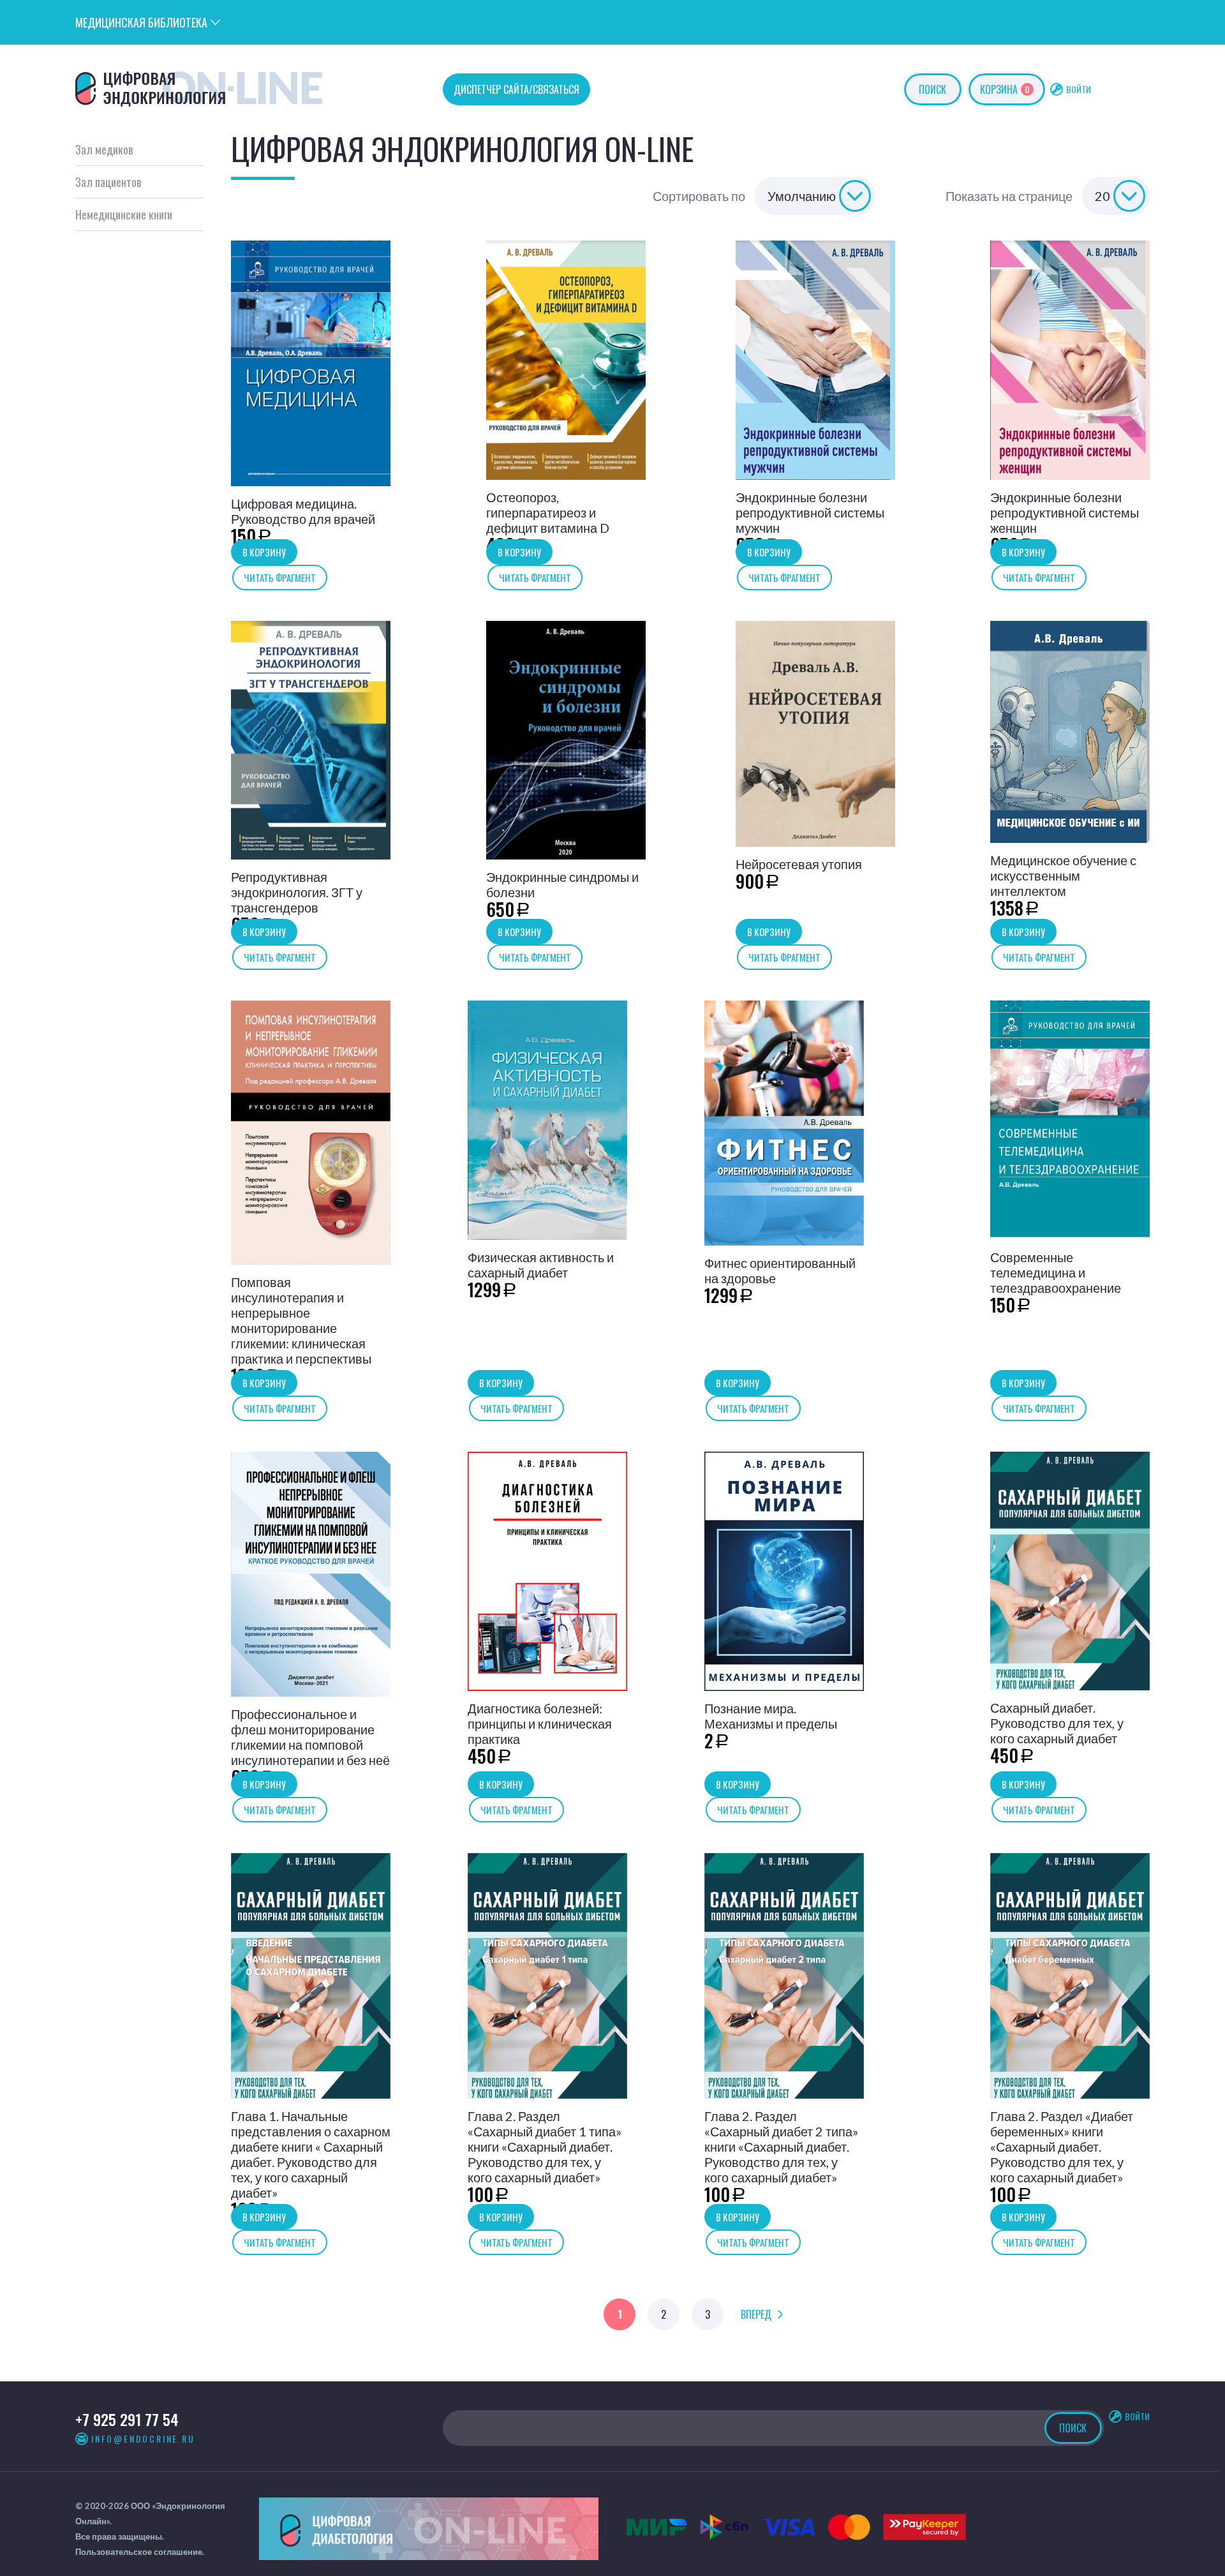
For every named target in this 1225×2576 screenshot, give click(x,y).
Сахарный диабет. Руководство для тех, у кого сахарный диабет (1057, 1723)
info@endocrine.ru (143, 2439)
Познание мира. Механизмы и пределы (771, 1716)
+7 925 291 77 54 (127, 2419)
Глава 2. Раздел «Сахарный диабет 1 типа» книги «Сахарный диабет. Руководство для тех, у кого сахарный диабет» (545, 2147)
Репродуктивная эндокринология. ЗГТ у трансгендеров (297, 892)
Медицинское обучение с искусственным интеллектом (1063, 875)
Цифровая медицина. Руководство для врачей (303, 511)
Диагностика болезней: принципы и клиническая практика (540, 1724)
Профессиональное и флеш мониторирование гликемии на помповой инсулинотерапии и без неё (310, 1737)
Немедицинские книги (124, 214)
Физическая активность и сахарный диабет (541, 1265)
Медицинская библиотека (141, 22)
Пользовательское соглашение (139, 2552)
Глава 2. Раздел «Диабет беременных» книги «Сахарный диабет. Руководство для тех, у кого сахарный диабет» (1062, 2147)
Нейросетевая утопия (799, 864)
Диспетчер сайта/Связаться (516, 89)
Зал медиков (104, 149)
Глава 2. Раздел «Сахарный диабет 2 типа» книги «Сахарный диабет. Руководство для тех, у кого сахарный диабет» (781, 2147)
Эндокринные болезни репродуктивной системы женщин (1065, 512)
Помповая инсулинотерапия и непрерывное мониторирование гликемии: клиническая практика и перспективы (301, 1320)
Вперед (756, 2314)
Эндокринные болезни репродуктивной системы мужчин (810, 512)
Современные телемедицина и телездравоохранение (1056, 1272)
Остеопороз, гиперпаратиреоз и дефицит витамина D (548, 512)
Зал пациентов (108, 182)
